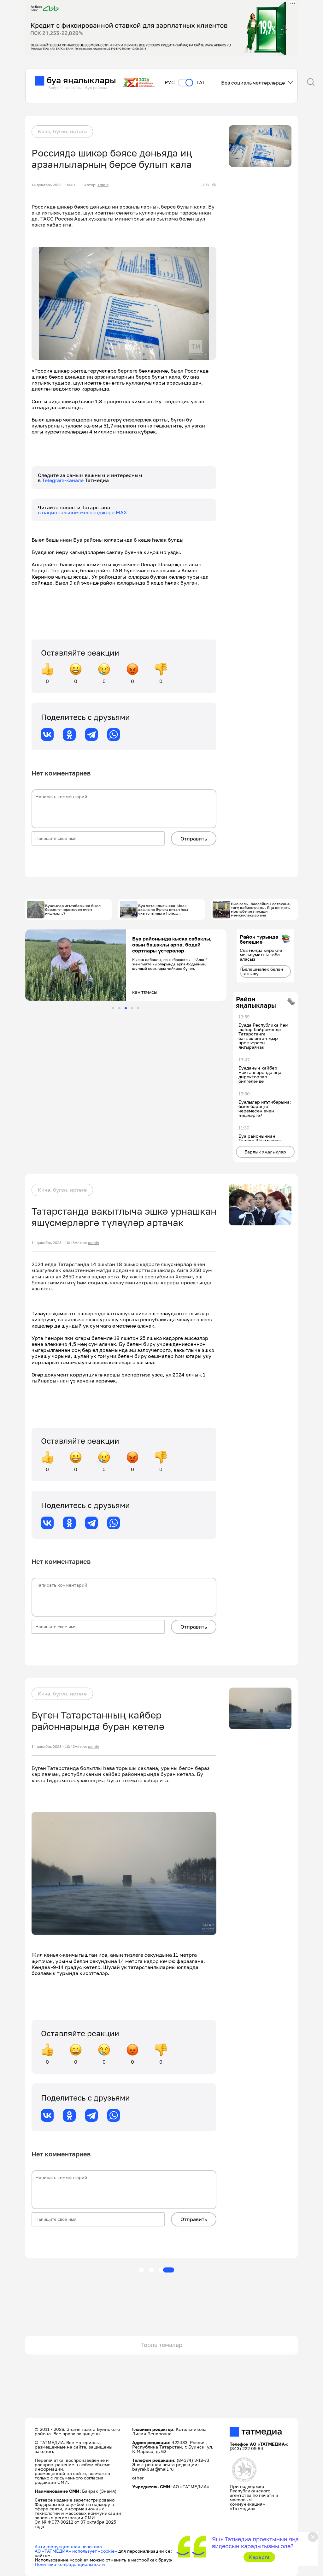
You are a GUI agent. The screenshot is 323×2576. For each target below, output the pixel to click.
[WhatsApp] (114, 734)
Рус (170, 83)
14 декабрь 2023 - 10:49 (53, 185)
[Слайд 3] (126, 1008)
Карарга (259, 2557)
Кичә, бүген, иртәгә (62, 131)
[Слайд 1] (113, 1008)
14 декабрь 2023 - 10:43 (53, 1243)
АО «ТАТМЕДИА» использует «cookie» (76, 2551)
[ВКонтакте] (47, 734)
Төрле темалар (162, 2345)
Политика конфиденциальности (70, 2564)
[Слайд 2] (119, 1008)
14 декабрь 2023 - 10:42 (53, 1747)
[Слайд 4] (132, 1008)
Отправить (194, 839)
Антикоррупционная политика (68, 2547)
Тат (201, 83)
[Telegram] (91, 734)
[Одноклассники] (69, 734)
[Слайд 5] (138, 1008)
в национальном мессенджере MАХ (82, 512)
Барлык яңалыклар (265, 1152)
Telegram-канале (63, 480)
